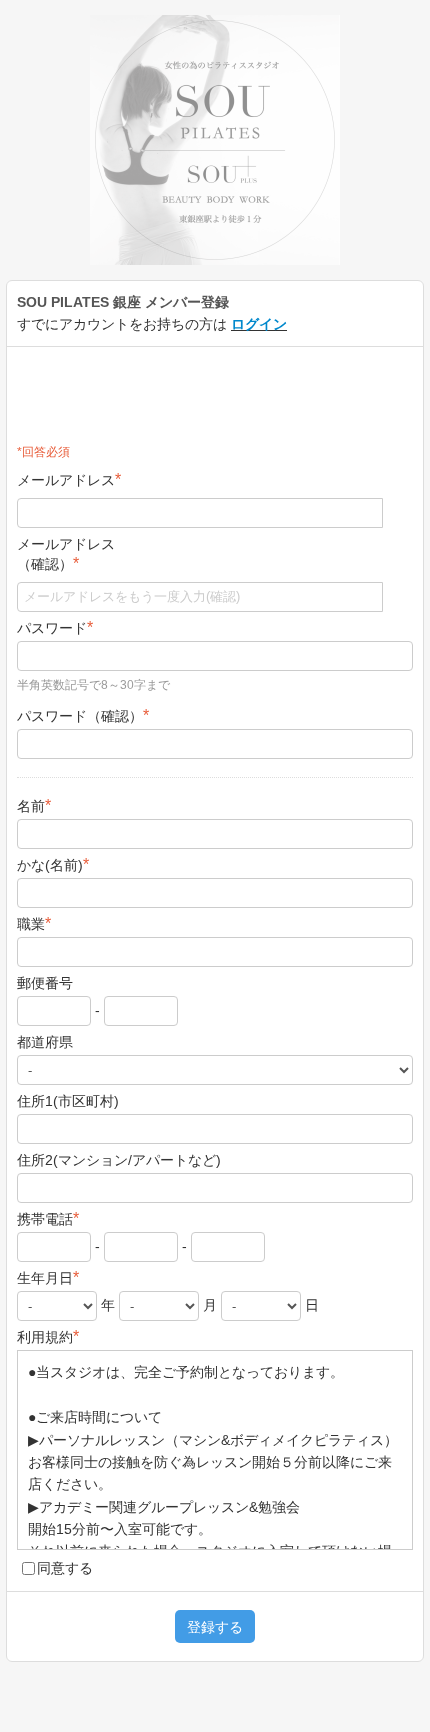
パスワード (55, 627)
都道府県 (45, 1042)
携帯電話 (48, 1218)
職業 (34, 923)
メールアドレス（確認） (66, 554)
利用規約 (48, 1336)
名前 (34, 805)
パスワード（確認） (83, 715)
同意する (65, 1568)
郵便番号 (45, 983)
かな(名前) (53, 864)
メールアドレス (69, 479)
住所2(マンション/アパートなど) (119, 1160)
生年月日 (48, 1277)
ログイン (259, 324)
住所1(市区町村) (68, 1101)
